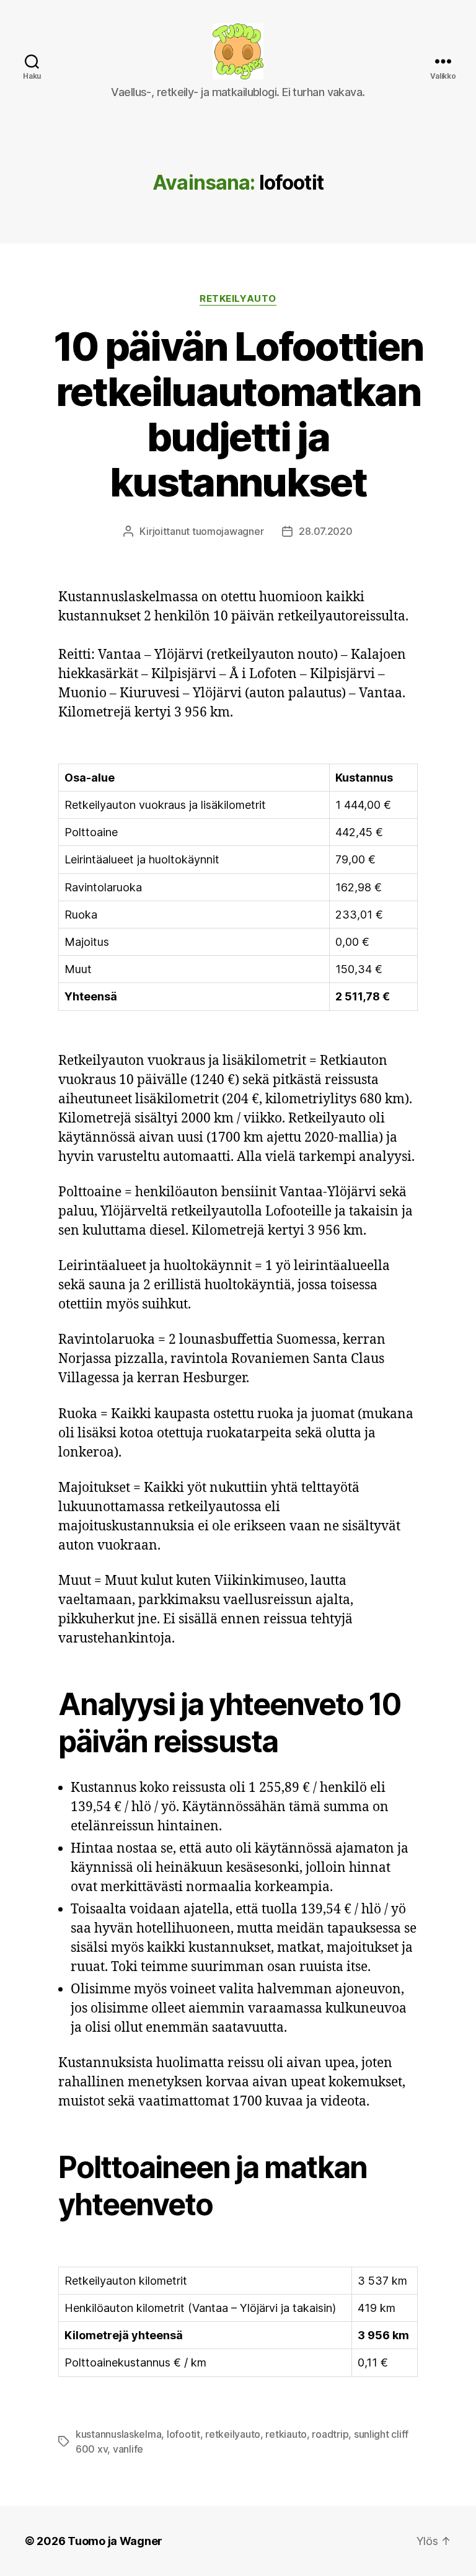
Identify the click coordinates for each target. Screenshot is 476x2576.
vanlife (128, 2449)
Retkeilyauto (238, 299)
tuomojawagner (228, 531)
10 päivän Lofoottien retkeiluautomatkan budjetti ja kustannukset (238, 414)
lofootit (183, 2434)
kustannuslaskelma (118, 2434)
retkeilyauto (233, 2434)
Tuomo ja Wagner (115, 2541)
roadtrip (330, 2434)
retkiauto (286, 2434)
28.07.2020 (325, 531)
